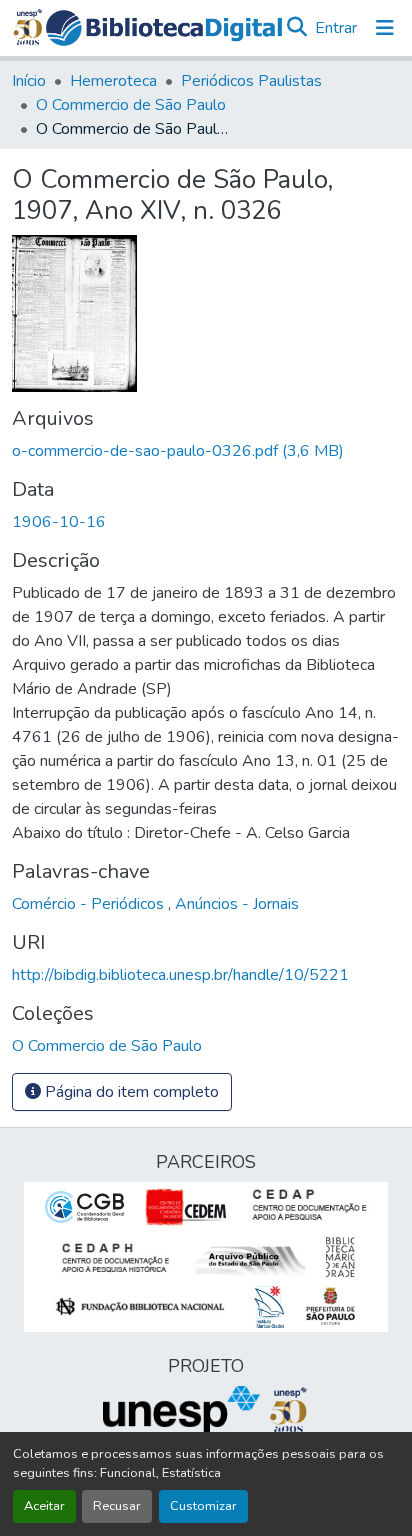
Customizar (203, 1506)
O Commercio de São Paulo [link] (131, 105)
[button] (164, 28)
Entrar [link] (336, 28)
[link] (206, 451)
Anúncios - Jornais (237, 904)
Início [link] (29, 81)
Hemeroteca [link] (113, 81)
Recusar (117, 1506)
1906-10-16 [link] (59, 522)
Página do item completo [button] (130, 1092)
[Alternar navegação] (385, 28)
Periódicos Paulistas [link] (251, 81)
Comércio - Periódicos (90, 904)
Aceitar (44, 1506)
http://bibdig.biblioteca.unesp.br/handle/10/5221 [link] (180, 975)
